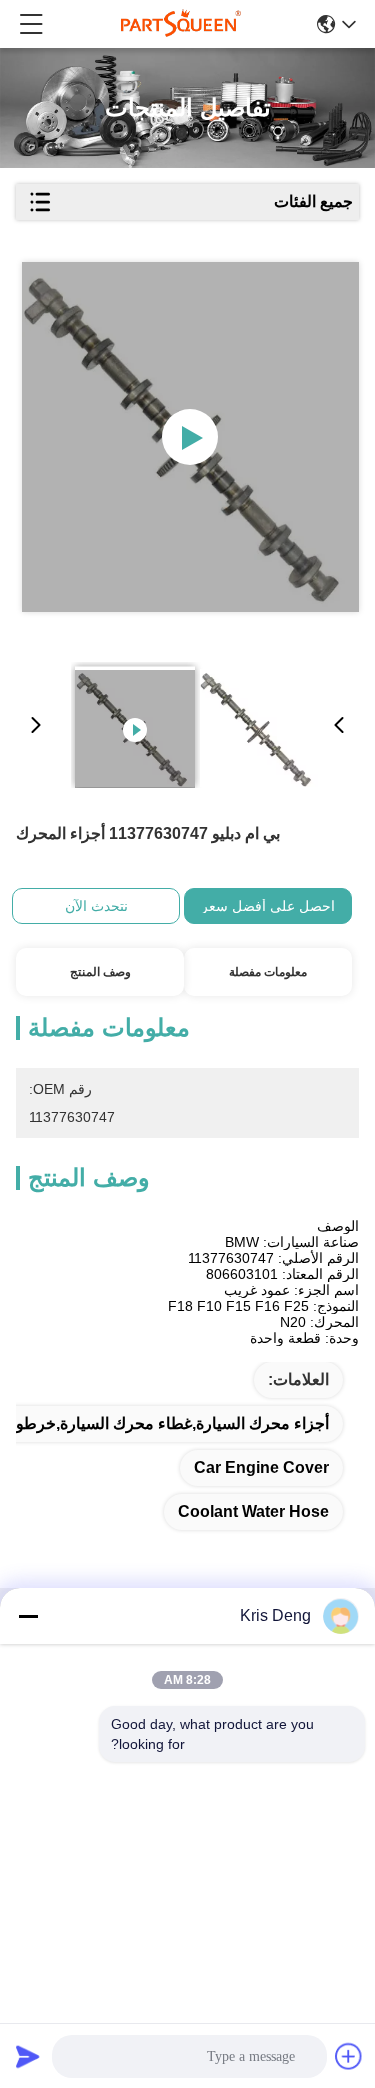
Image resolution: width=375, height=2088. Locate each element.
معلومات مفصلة (268, 972)
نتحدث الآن (96, 906)
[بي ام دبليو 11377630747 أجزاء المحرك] (191, 437)
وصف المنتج (100, 972)
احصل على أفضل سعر (268, 906)
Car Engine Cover (261, 1467)
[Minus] (28, 1616)
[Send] (28, 2056)
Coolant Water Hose (253, 1511)
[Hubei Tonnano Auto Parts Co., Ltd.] (181, 24)
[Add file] (349, 2056)
